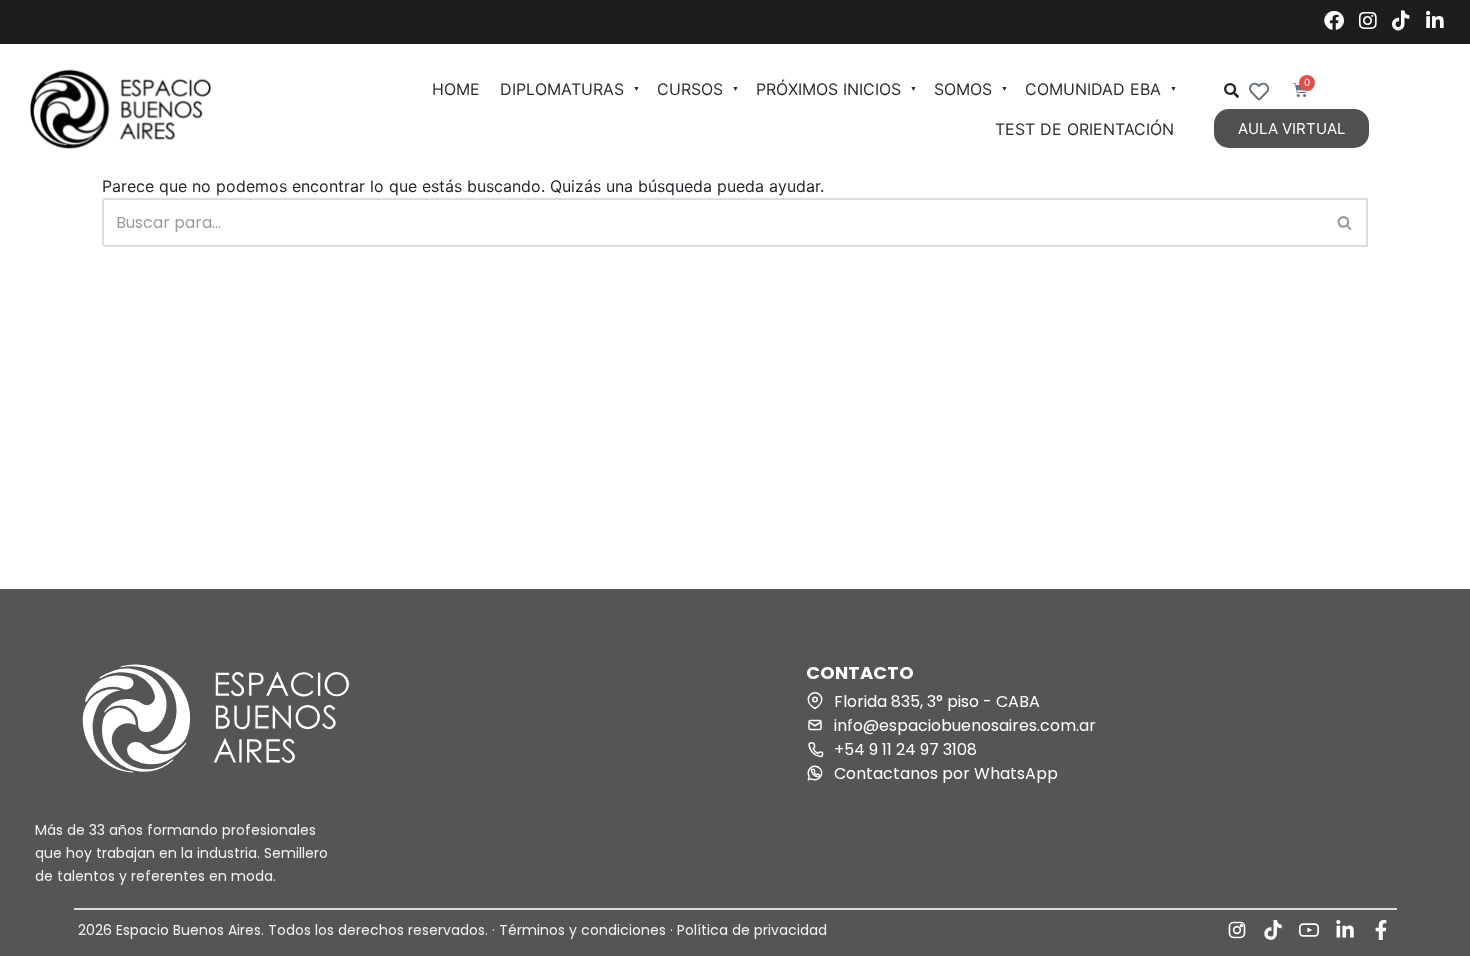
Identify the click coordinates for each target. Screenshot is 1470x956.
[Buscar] (1345, 222)
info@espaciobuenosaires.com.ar (965, 725)
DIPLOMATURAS (562, 89)
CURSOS (690, 89)
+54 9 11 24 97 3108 (905, 749)
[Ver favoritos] (1259, 92)
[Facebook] (1334, 22)
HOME (456, 89)
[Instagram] (1368, 22)
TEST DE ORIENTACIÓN (1084, 129)
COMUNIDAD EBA (1093, 89)
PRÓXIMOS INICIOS (828, 89)
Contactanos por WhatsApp (946, 773)
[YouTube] (1309, 930)
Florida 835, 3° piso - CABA (937, 701)
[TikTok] (1401, 22)
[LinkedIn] (1435, 22)
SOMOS (963, 89)
